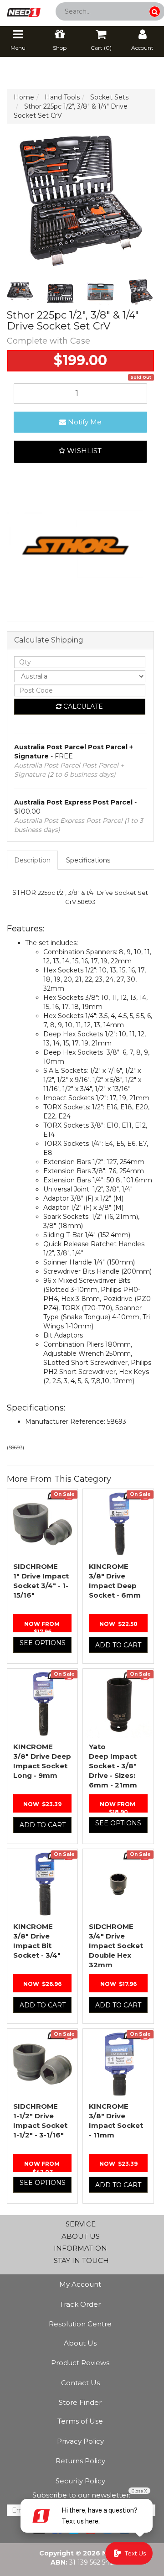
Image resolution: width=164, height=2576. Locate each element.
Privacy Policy (80, 2441)
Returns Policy (80, 2461)
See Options (43, 1643)
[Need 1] (24, 10)
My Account (80, 2284)
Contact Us (80, 2383)
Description (32, 860)
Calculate (82, 706)
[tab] (33, 860)
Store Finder (80, 2402)
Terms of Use (80, 2421)
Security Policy (80, 2481)
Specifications (88, 860)
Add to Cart (118, 1645)
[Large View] (20, 292)
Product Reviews (80, 2363)
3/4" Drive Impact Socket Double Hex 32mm (116, 1946)
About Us (80, 2343)
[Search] (155, 12)
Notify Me (84, 422)
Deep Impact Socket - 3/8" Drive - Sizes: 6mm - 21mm (113, 1766)
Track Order (80, 2304)
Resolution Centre (80, 2324)
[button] (80, 452)
